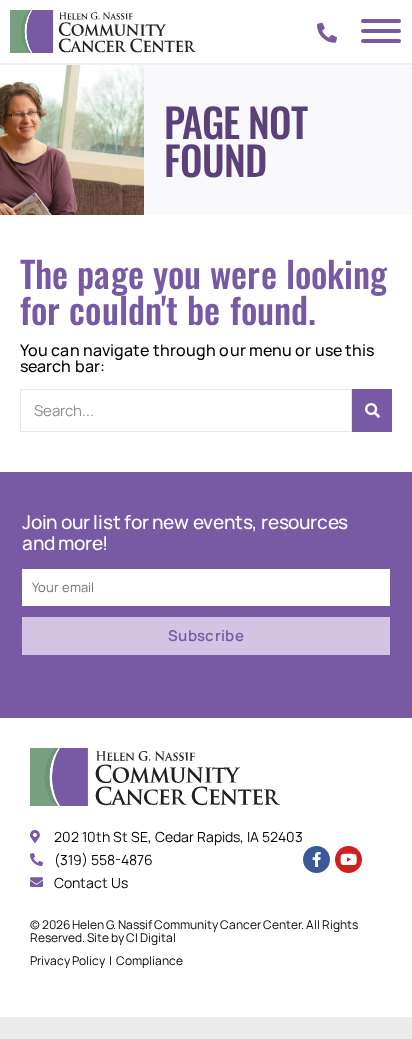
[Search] (372, 410)
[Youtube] (348, 859)
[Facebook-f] (316, 859)
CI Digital (151, 937)
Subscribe (206, 635)
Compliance (149, 960)
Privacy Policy (67, 960)
